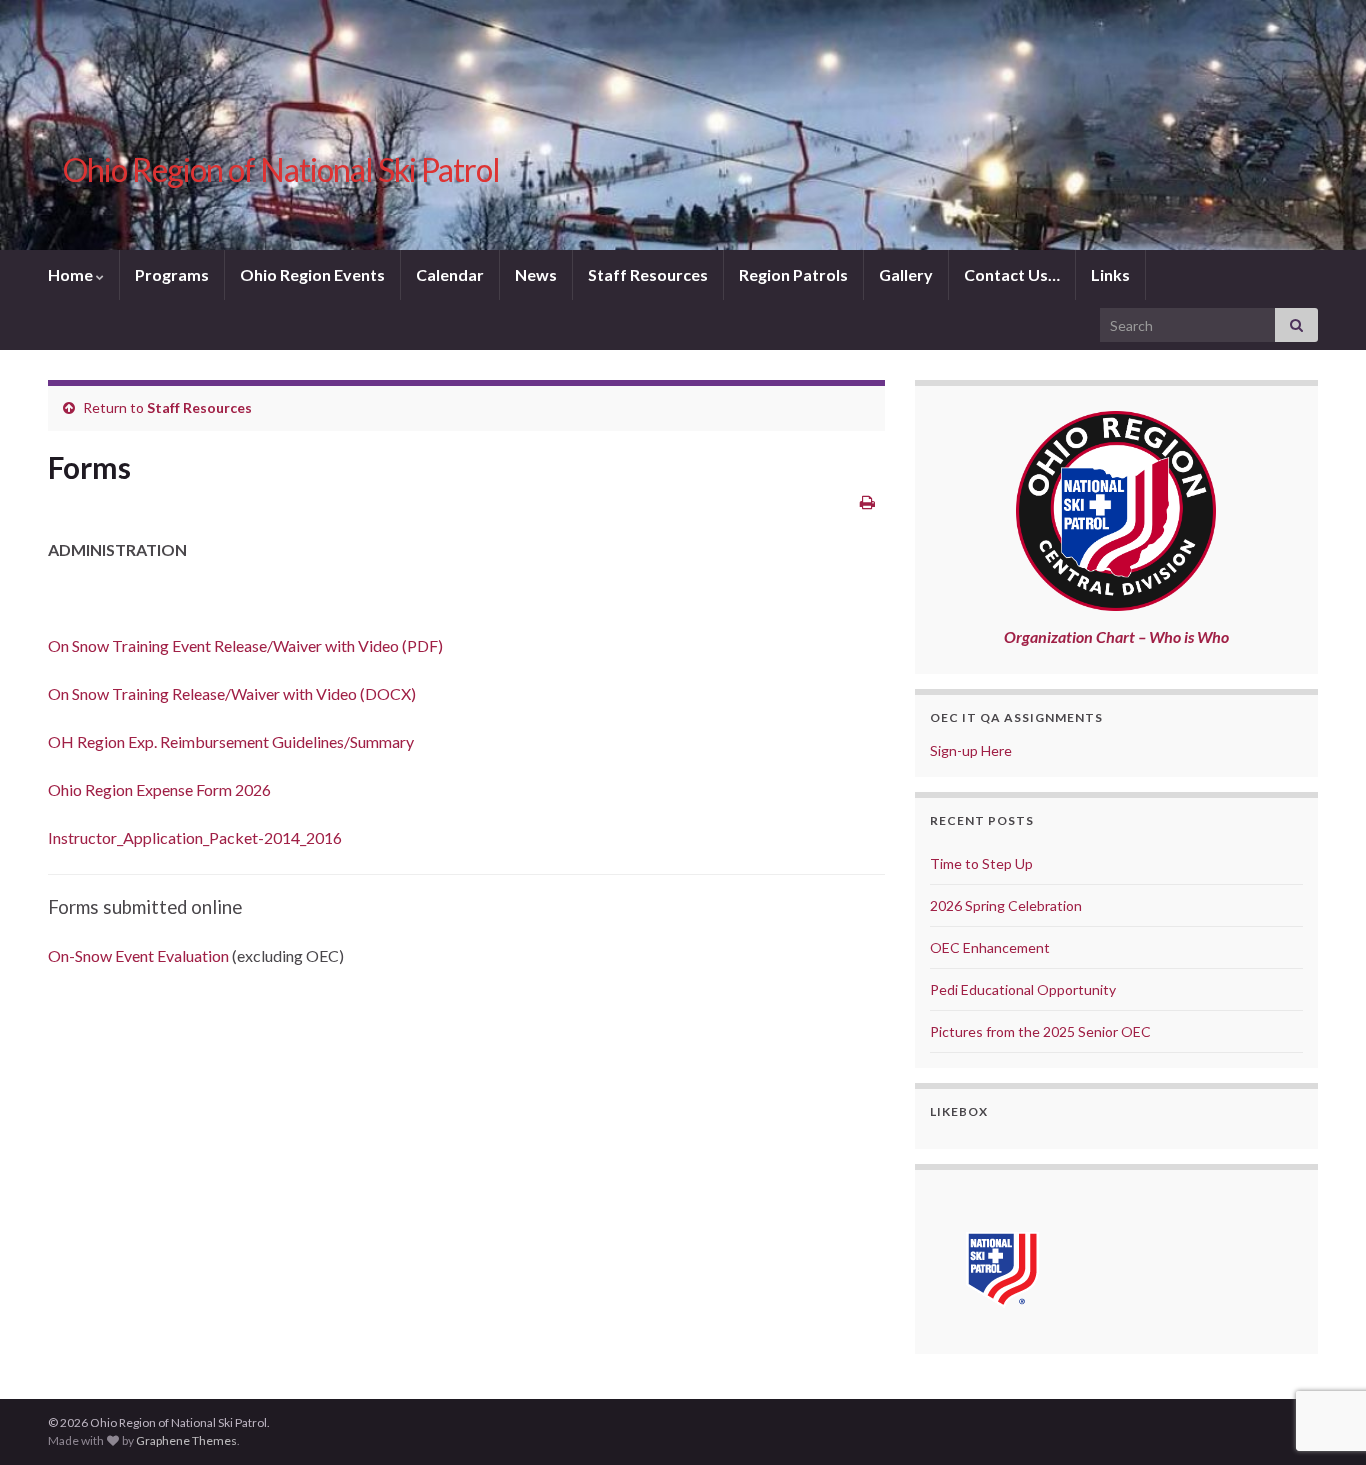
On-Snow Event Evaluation (138, 955)
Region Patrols (793, 274)
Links (1110, 274)
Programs (172, 274)
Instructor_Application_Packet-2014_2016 (195, 837)
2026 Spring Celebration (1006, 905)
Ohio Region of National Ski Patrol (281, 169)
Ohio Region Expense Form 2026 (159, 789)
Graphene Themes (186, 1440)
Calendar (450, 274)
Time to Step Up (981, 863)
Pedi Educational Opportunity (1023, 989)
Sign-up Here (971, 750)
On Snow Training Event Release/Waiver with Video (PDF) (245, 645)
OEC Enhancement (990, 947)
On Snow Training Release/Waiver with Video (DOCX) (232, 693)
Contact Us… (1012, 274)
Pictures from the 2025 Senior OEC (1040, 1031)
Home (72, 274)
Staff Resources (648, 274)
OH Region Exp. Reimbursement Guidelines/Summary (231, 741)
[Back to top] (1321, 1346)
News (536, 274)
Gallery (906, 274)
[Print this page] (867, 501)
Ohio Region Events (312, 274)
